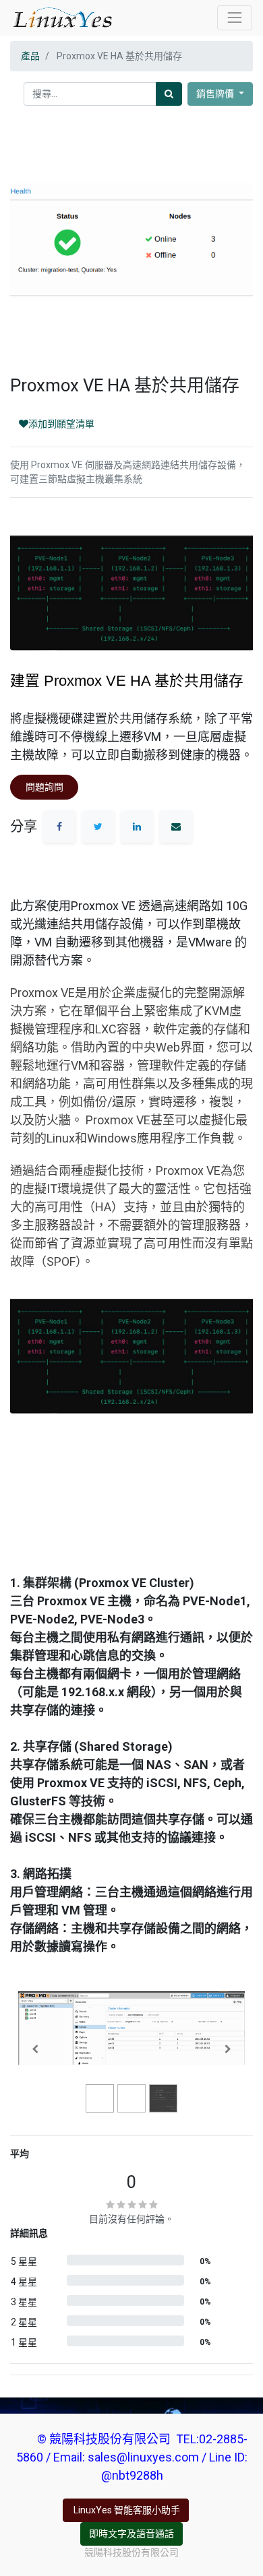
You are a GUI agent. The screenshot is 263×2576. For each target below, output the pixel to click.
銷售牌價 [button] (216, 94)
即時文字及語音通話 (131, 2534)
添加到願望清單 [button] (61, 424)
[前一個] (35, 2049)
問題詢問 (45, 787)
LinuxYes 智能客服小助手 (126, 2510)
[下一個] (228, 2049)
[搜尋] (169, 94)
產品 (30, 56)
